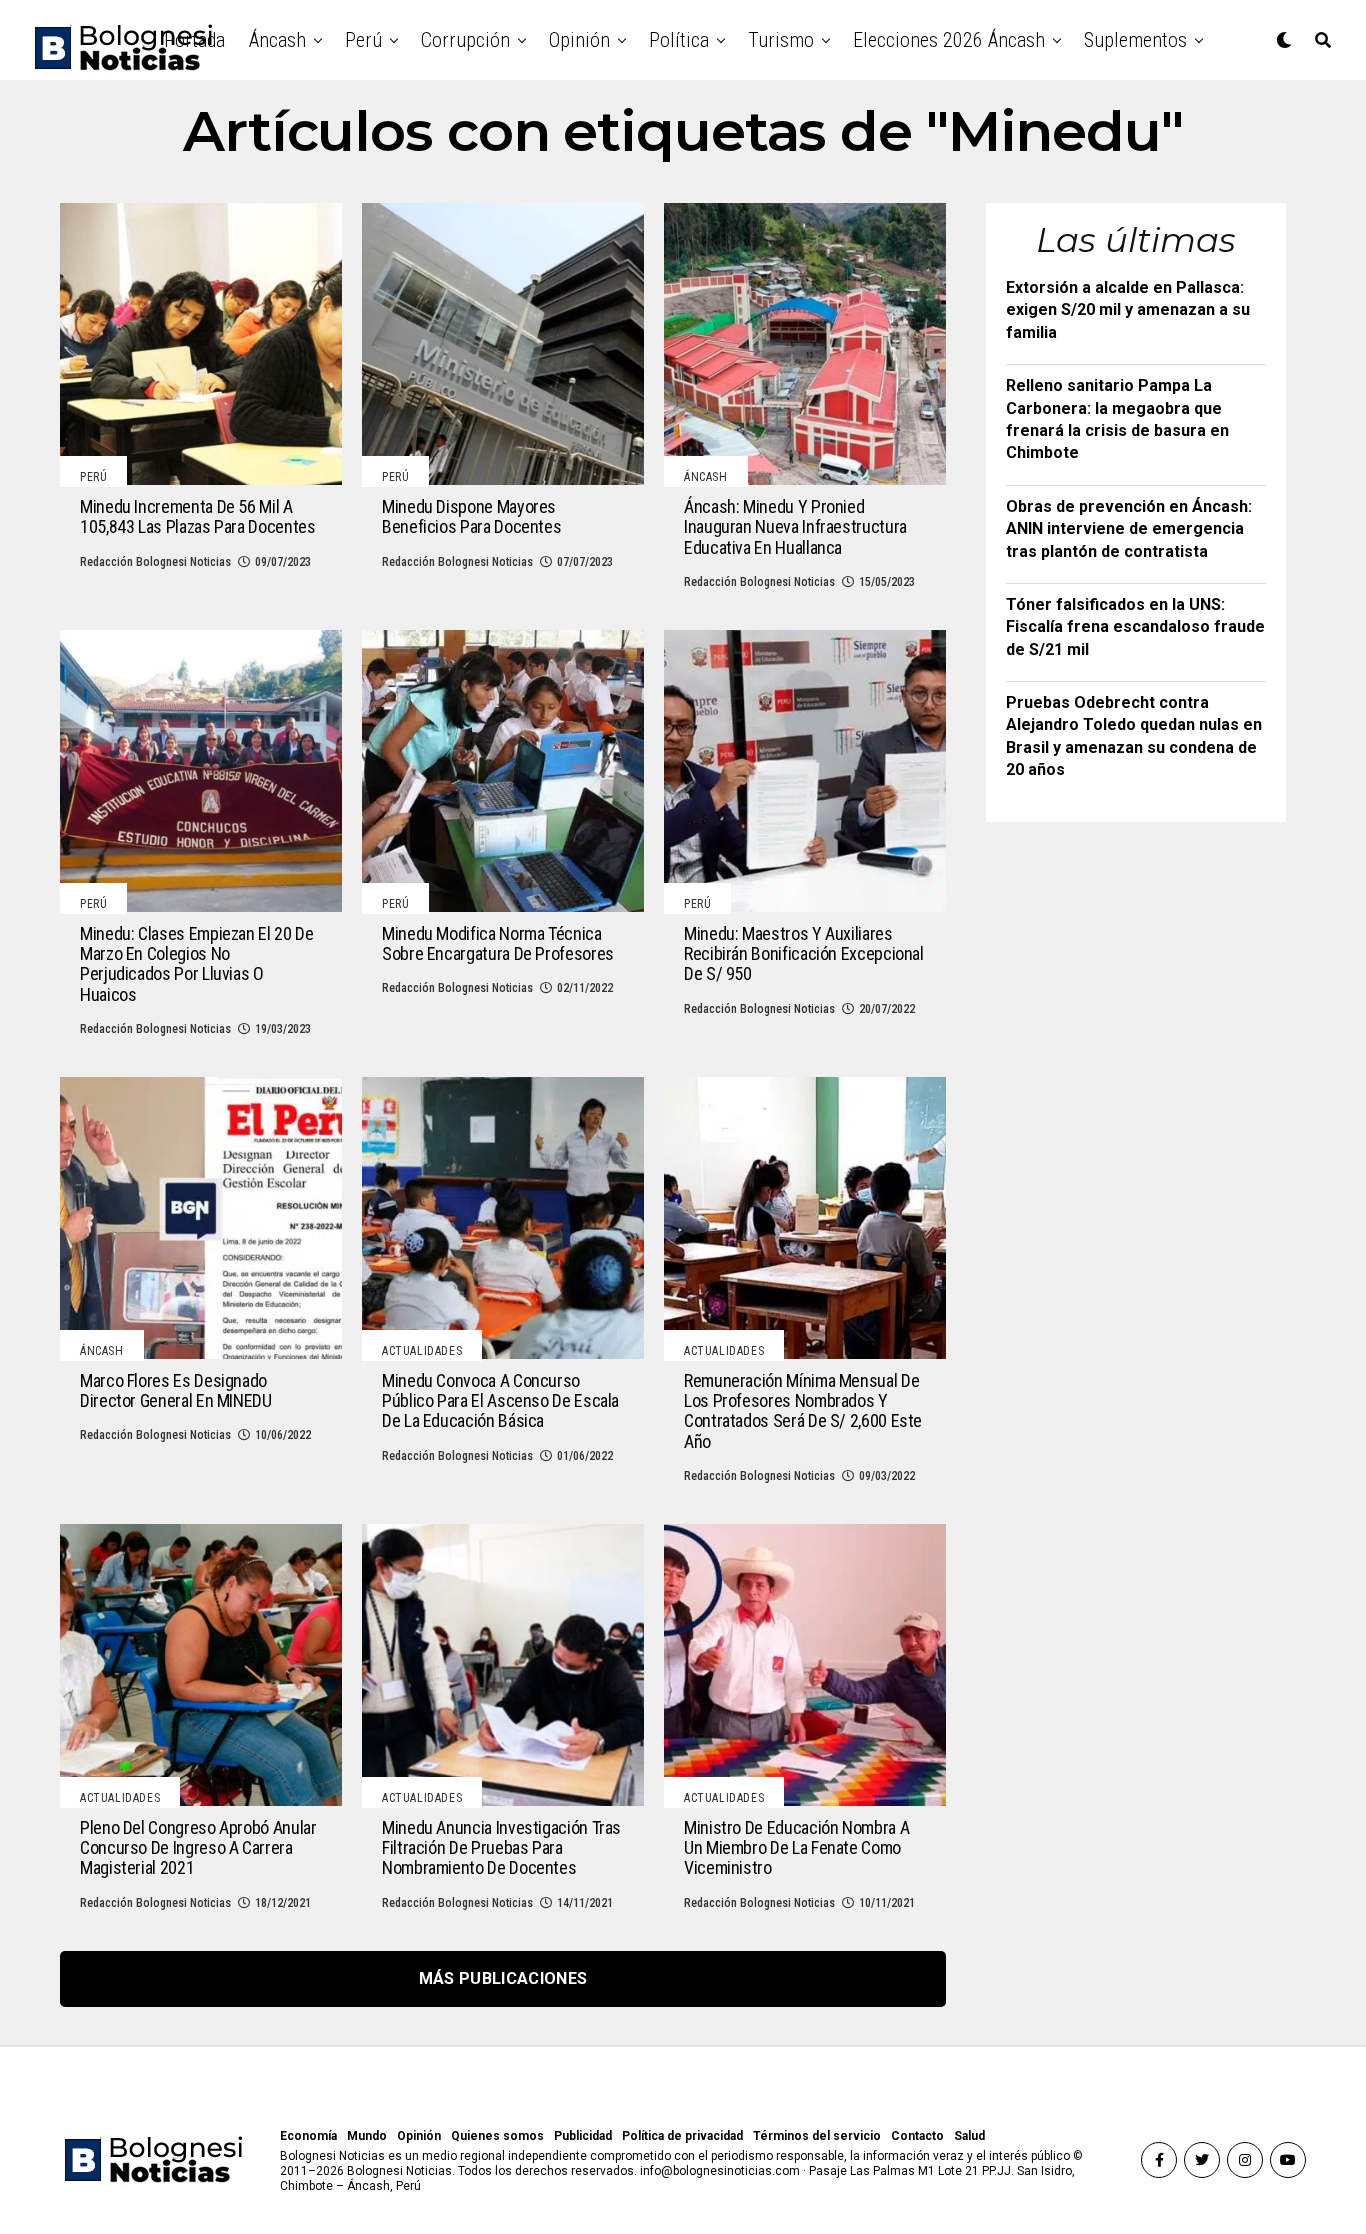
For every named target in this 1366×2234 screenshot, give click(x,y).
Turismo (781, 40)
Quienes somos (497, 2136)
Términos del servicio (817, 2136)
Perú (363, 40)
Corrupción (465, 40)
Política (679, 40)
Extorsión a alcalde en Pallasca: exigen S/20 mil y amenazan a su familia (1128, 310)
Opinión (579, 40)
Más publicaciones (503, 1978)
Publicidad (583, 2136)
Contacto (917, 2136)
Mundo (367, 2136)
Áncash (277, 40)
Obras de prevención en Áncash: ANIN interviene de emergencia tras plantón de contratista (1129, 529)
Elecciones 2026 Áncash (949, 40)
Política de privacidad (682, 2136)
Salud (969, 2136)
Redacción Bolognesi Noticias (155, 562)
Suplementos (1135, 40)
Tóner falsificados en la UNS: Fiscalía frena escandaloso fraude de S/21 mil (1135, 627)
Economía (308, 2136)
